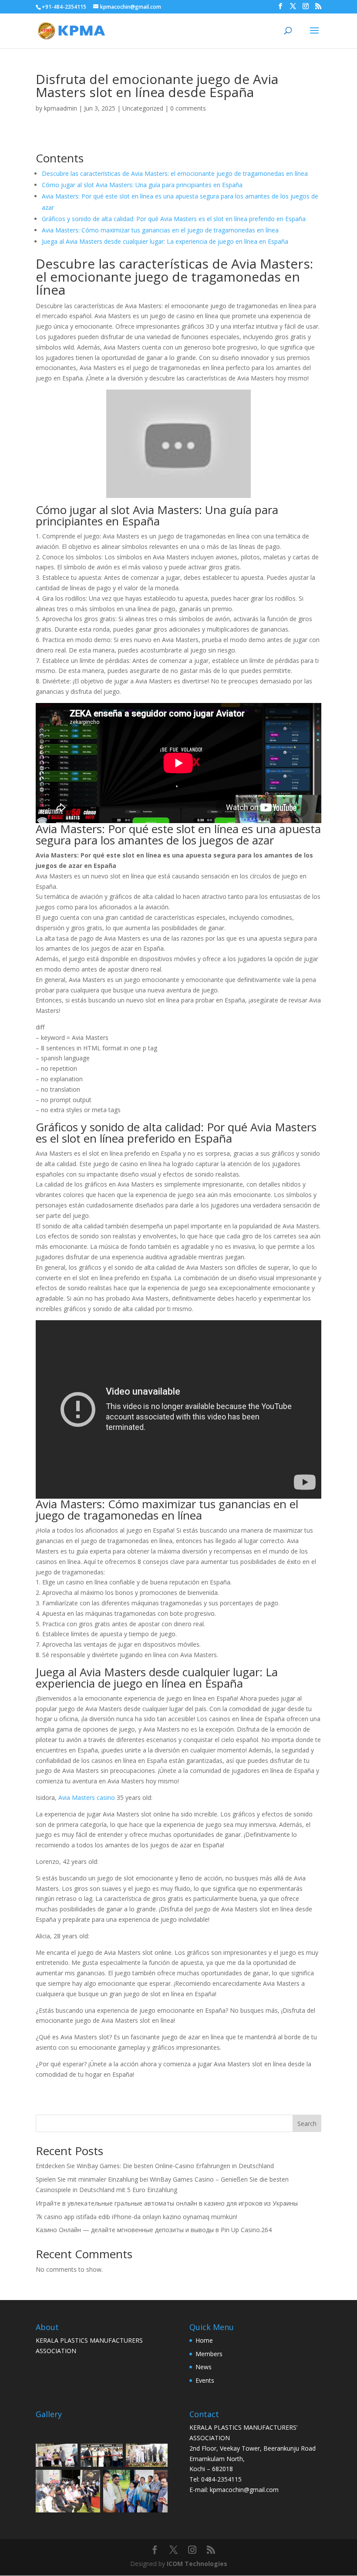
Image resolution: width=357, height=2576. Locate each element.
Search (307, 2124)
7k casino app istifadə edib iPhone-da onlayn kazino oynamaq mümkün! (136, 2217)
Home (204, 2340)
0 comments (188, 108)
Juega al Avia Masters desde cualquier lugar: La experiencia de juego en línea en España (165, 241)
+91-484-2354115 (64, 7)
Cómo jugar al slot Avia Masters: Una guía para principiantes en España (142, 185)
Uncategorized (143, 108)
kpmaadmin (61, 108)
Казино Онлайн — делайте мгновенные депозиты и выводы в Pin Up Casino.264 (154, 2230)
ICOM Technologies (197, 2564)
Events (205, 2380)
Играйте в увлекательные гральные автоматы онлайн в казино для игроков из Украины (167, 2203)
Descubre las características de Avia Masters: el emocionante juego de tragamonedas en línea (175, 173)
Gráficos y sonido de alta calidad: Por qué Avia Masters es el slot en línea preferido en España (174, 219)
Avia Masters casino (87, 1797)
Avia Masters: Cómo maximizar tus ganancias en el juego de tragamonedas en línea (160, 230)
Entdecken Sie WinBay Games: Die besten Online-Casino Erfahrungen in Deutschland (155, 2166)
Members (209, 2354)
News (204, 2367)
